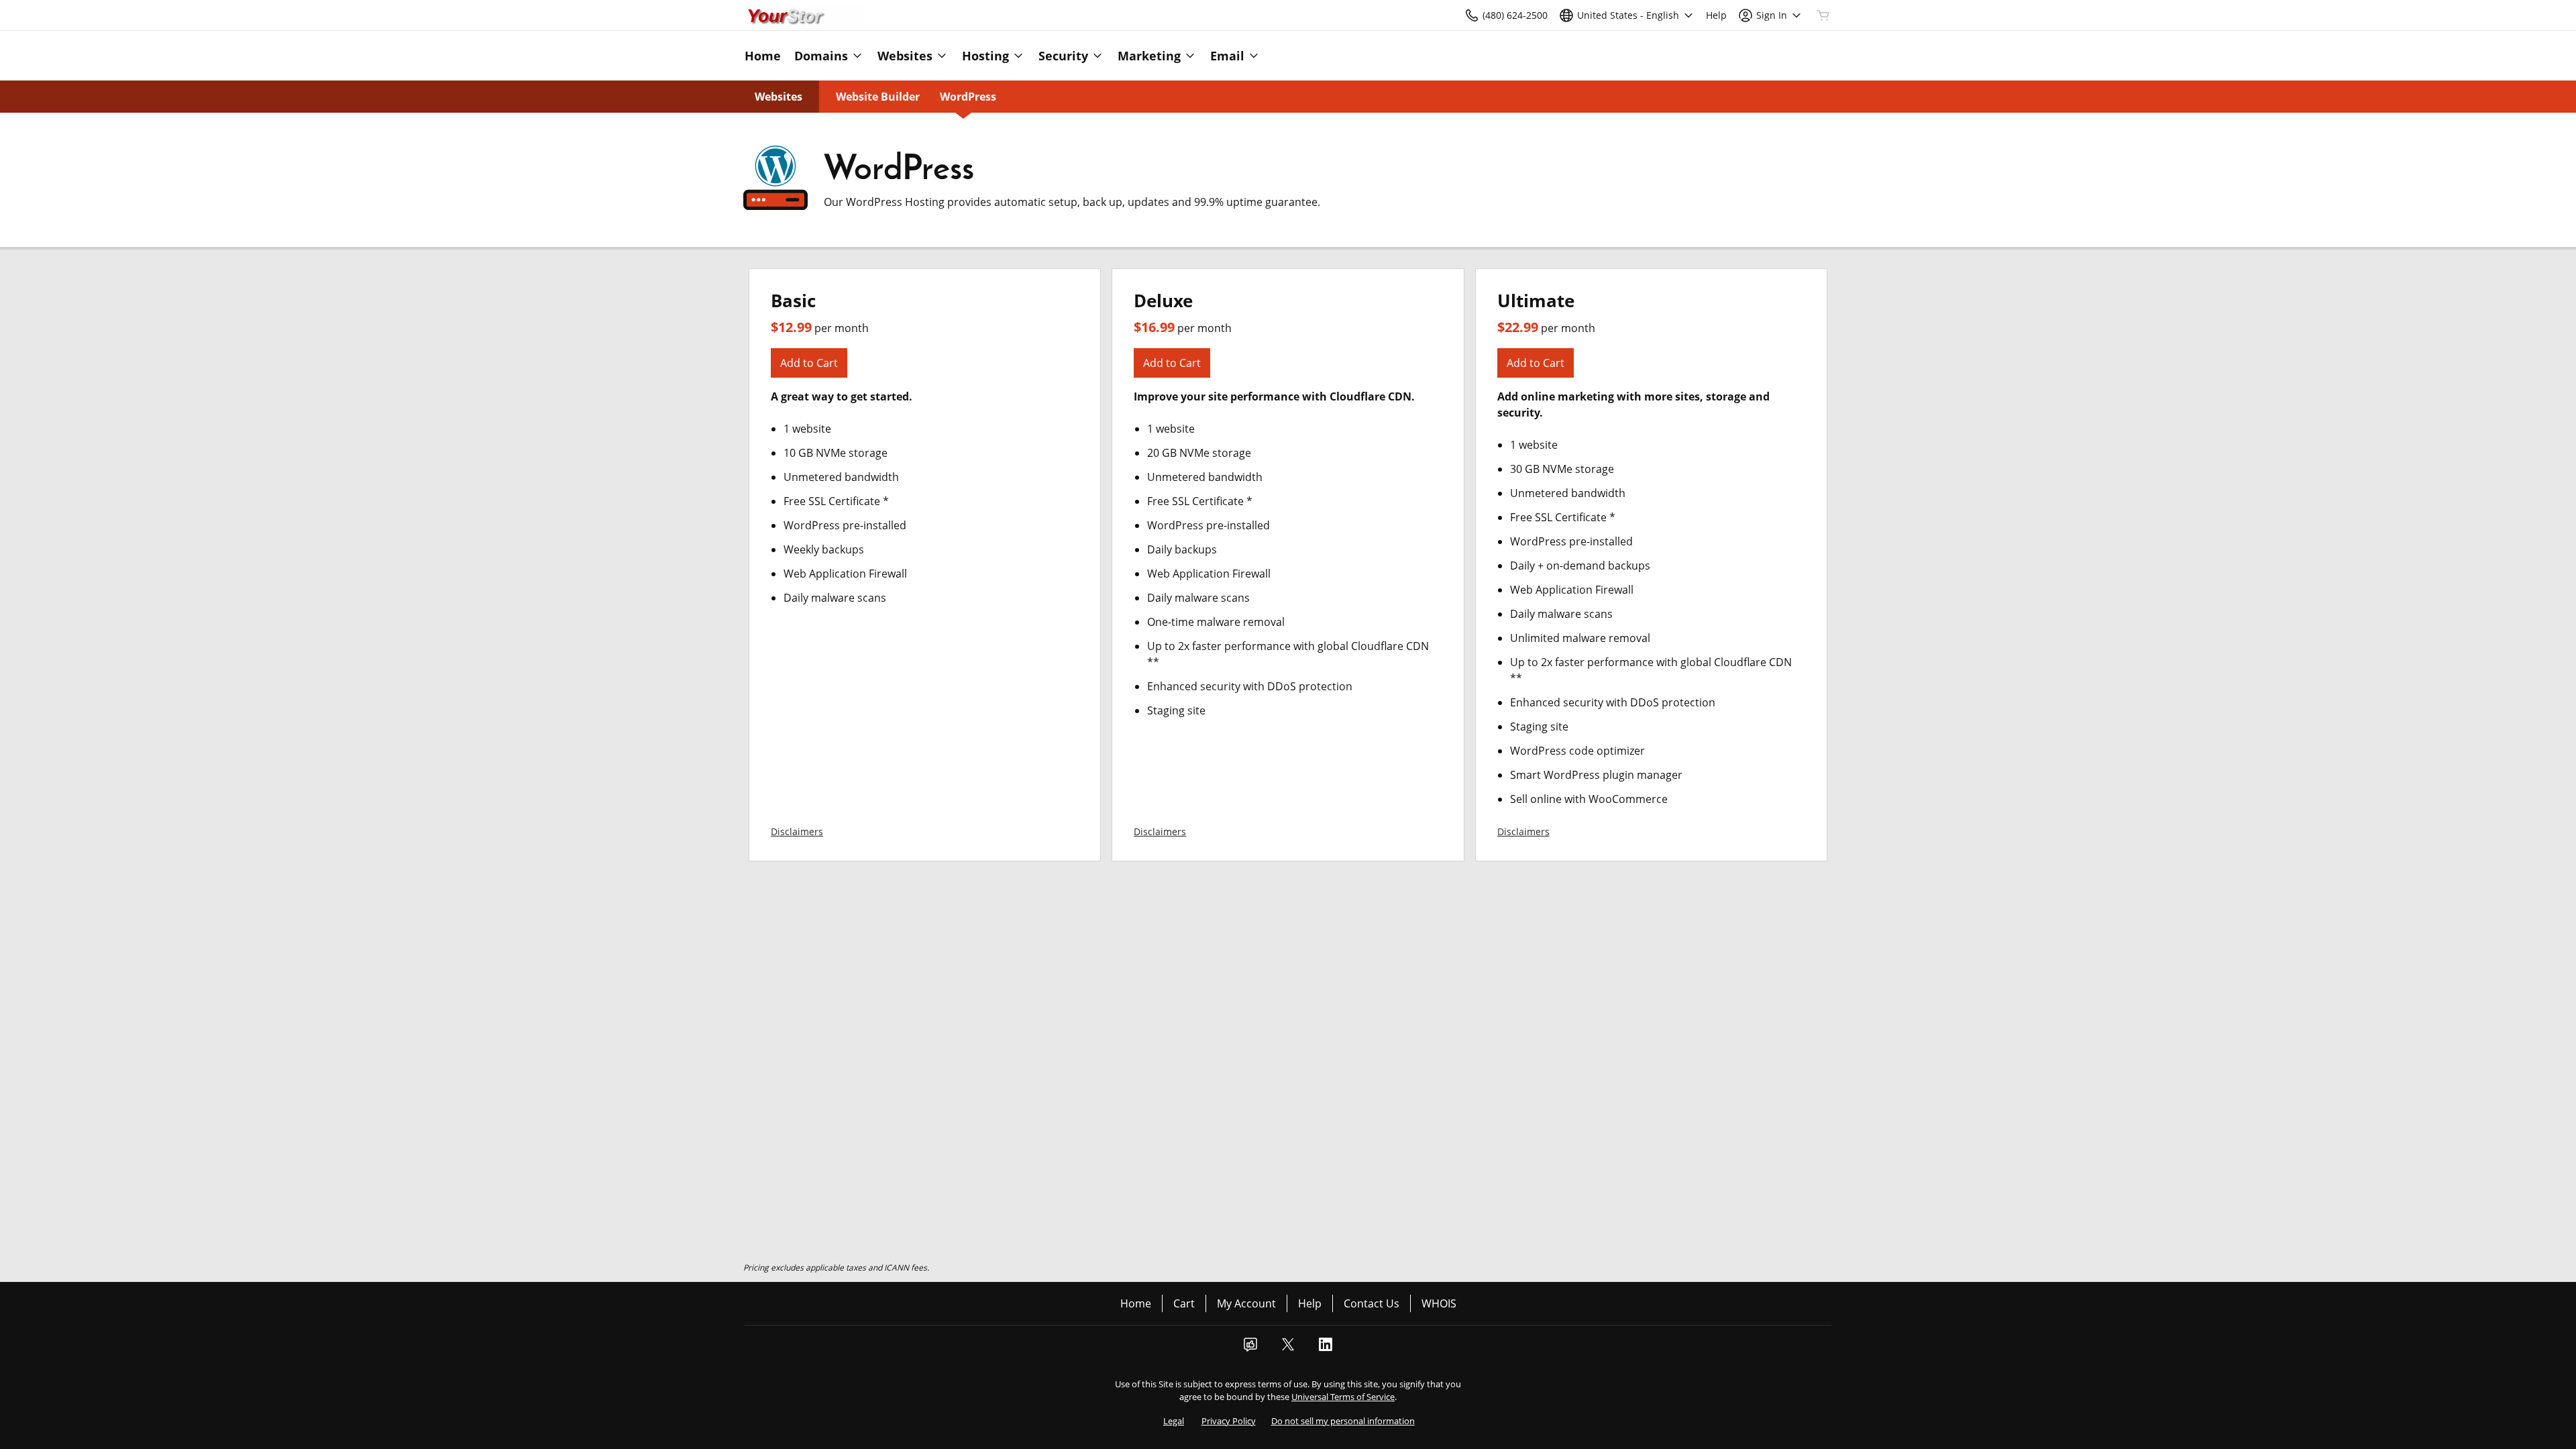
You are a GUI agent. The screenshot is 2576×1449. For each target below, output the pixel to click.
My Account (1246, 1303)
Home (1136, 1303)
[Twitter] (1288, 1348)
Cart (1184, 1303)
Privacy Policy (1229, 1421)
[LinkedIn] (1326, 1348)
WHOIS (1439, 1303)
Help (1310, 1303)
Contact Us (1372, 1303)
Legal (1174, 1421)
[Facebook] (1250, 1348)
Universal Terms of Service (1343, 1397)
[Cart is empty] (1823, 15)
